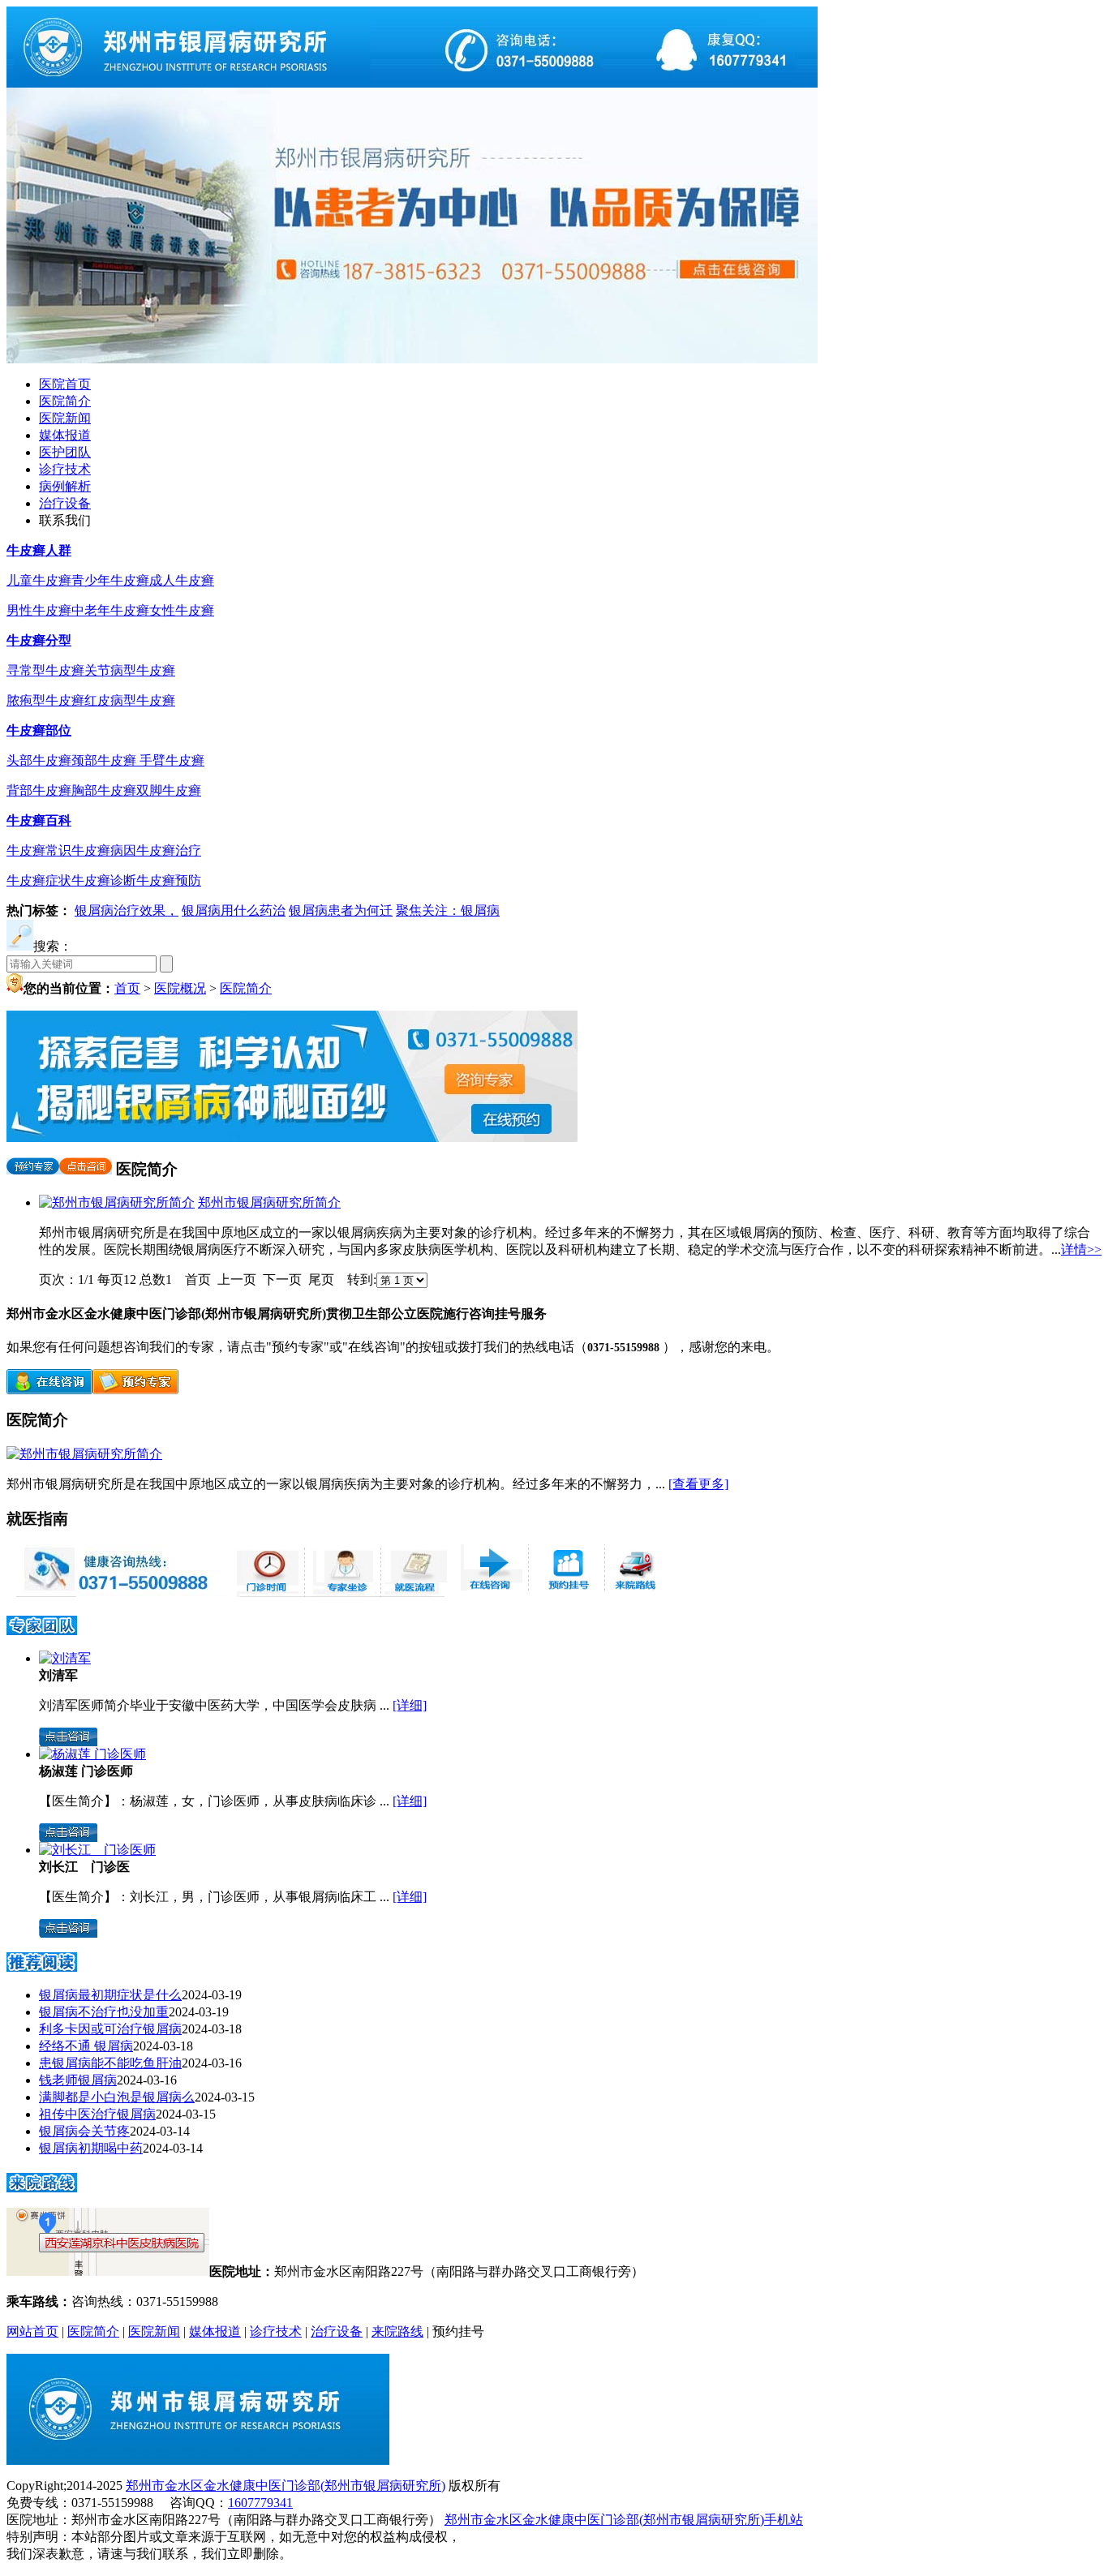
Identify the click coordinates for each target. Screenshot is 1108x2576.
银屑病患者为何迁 (341, 910)
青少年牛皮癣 (110, 580)
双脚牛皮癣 (169, 790)
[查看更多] (698, 1484)
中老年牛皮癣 (110, 610)
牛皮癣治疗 (169, 850)
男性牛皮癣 (39, 610)
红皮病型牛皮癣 (130, 700)
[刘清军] (65, 1658)
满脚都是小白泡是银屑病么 (117, 2097)
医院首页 (65, 384)
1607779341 (260, 2503)
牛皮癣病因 (104, 850)
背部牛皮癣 (39, 790)
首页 (127, 988)
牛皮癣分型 (39, 640)
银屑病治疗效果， (127, 910)
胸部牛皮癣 (104, 790)
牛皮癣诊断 (104, 880)
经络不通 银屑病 (86, 2046)
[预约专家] (33, 1169)
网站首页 (32, 2331)
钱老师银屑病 (78, 2080)
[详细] (410, 1705)
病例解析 (65, 486)
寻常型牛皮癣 (45, 670)
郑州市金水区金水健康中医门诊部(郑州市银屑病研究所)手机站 (624, 2520)
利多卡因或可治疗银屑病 (110, 2029)
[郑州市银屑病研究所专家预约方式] (341, 1593)
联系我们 (65, 520)
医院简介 (65, 401)
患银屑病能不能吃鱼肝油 (110, 2063)
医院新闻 (65, 418)
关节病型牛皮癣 (130, 670)
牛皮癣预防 (169, 880)
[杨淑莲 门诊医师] (92, 1754)
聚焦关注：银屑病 (448, 910)
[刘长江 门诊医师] (97, 1850)
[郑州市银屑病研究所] (412, 83)
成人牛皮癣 (182, 580)
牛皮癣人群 (39, 550)
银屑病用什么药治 (234, 910)
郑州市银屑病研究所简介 (269, 1202)
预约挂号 (458, 2331)
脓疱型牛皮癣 (45, 700)
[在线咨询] (49, 1390)
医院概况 (180, 988)
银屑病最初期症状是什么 (110, 1995)
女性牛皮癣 (182, 610)
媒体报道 (65, 435)
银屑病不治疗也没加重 (104, 2012)
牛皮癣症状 (39, 880)
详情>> (1081, 1249)
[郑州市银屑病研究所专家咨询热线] (117, 1593)
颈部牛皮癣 (105, 760)
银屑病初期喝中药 (91, 2148)
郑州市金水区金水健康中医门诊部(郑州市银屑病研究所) (286, 2486)
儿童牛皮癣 (39, 580)
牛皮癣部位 (39, 730)
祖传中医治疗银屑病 (97, 2114)
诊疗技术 (65, 469)
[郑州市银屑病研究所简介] (117, 1202)
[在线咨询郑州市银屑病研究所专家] (565, 1593)
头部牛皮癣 (39, 760)
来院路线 (397, 2331)
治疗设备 (65, 503)
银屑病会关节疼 (84, 2131)
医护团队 (65, 452)
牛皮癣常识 (39, 850)
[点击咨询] (86, 1169)
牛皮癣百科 (39, 820)
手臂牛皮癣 (172, 760)
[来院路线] (42, 2187)
